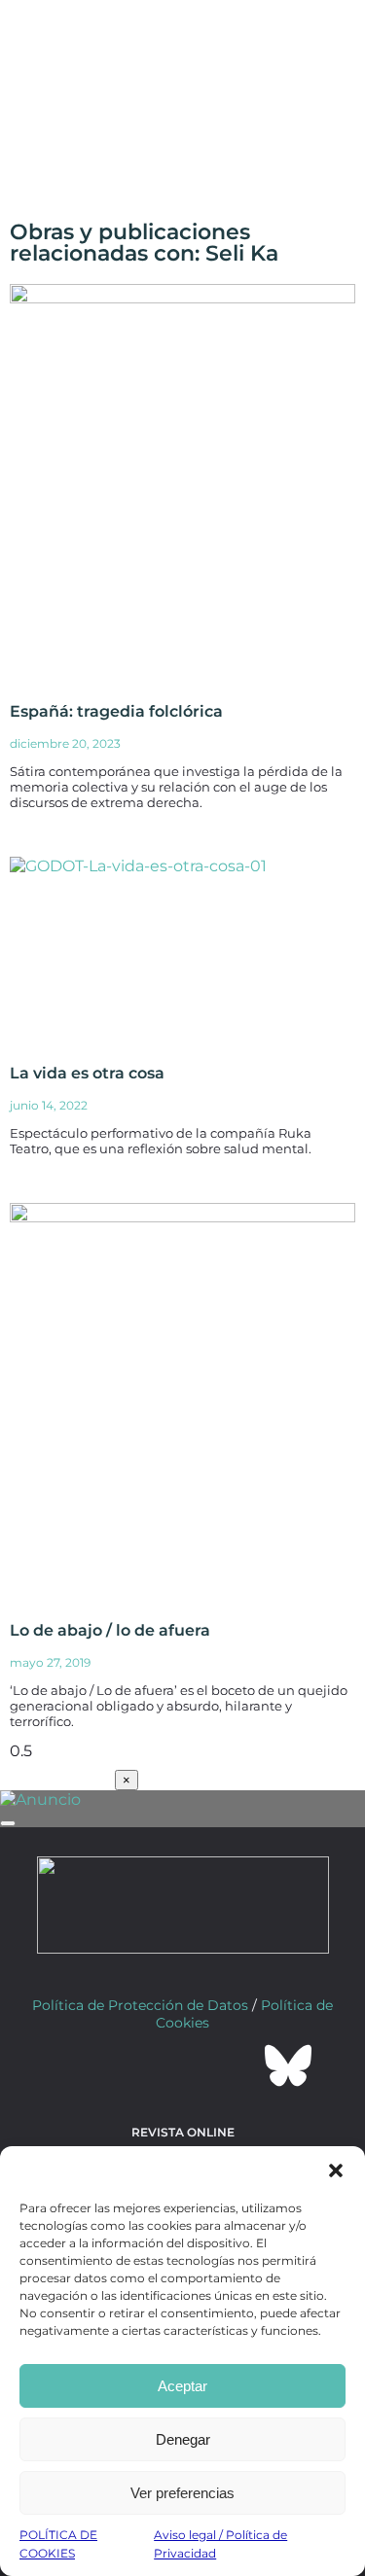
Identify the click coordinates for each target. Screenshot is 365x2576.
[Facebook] (78, 2065)
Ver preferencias (182, 2493)
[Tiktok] (236, 2065)
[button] (336, 2170)
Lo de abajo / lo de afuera (110, 1630)
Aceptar (182, 2386)
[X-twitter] (130, 2065)
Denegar (183, 2439)
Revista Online (183, 2132)
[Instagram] (183, 2065)
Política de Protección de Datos (140, 2005)
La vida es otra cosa (87, 1073)
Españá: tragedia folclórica (116, 711)
